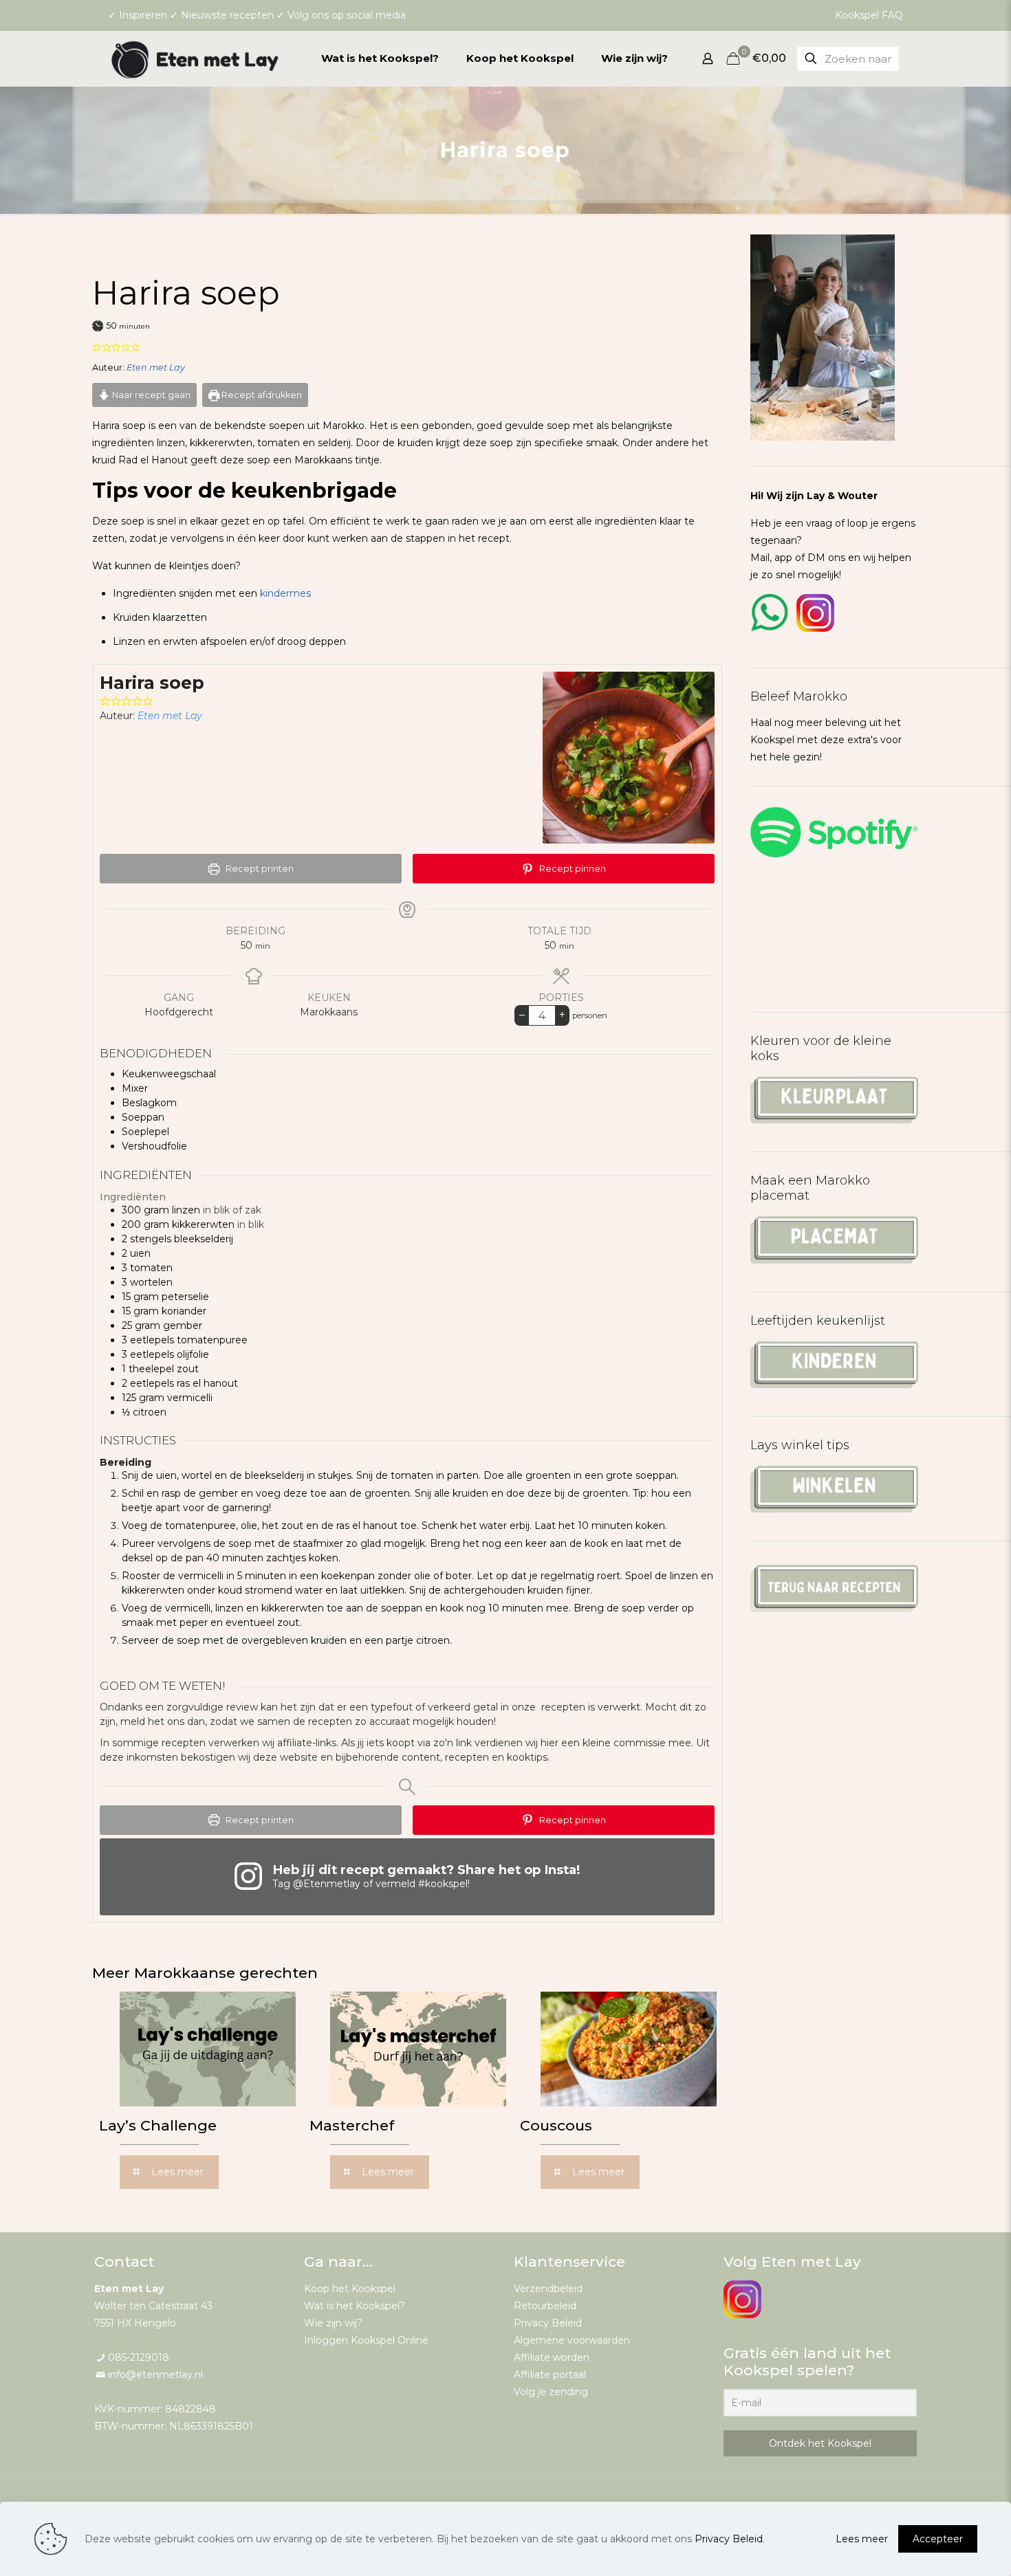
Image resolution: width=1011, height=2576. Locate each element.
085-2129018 (139, 2357)
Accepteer (938, 2539)
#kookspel (443, 1884)
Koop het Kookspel (350, 2289)
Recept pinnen (572, 869)
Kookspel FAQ (869, 15)
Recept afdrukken (261, 395)
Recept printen (259, 869)
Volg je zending (551, 2392)
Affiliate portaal (550, 2375)
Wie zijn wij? (333, 2323)
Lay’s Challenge (158, 2125)
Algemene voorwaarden (572, 2340)
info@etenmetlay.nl (155, 2375)
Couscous (556, 2125)
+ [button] (562, 1014)
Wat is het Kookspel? (355, 2306)
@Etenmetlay (327, 1884)
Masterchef (352, 2125)
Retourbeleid (545, 2306)
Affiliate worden (552, 2357)
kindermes (285, 593)
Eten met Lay (156, 367)
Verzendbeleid (548, 2289)
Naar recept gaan (150, 395)
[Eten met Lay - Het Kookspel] (195, 58)
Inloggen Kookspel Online (366, 2340)
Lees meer (862, 2539)
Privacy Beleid (548, 2323)
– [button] (522, 1014)
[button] (97, 347)
